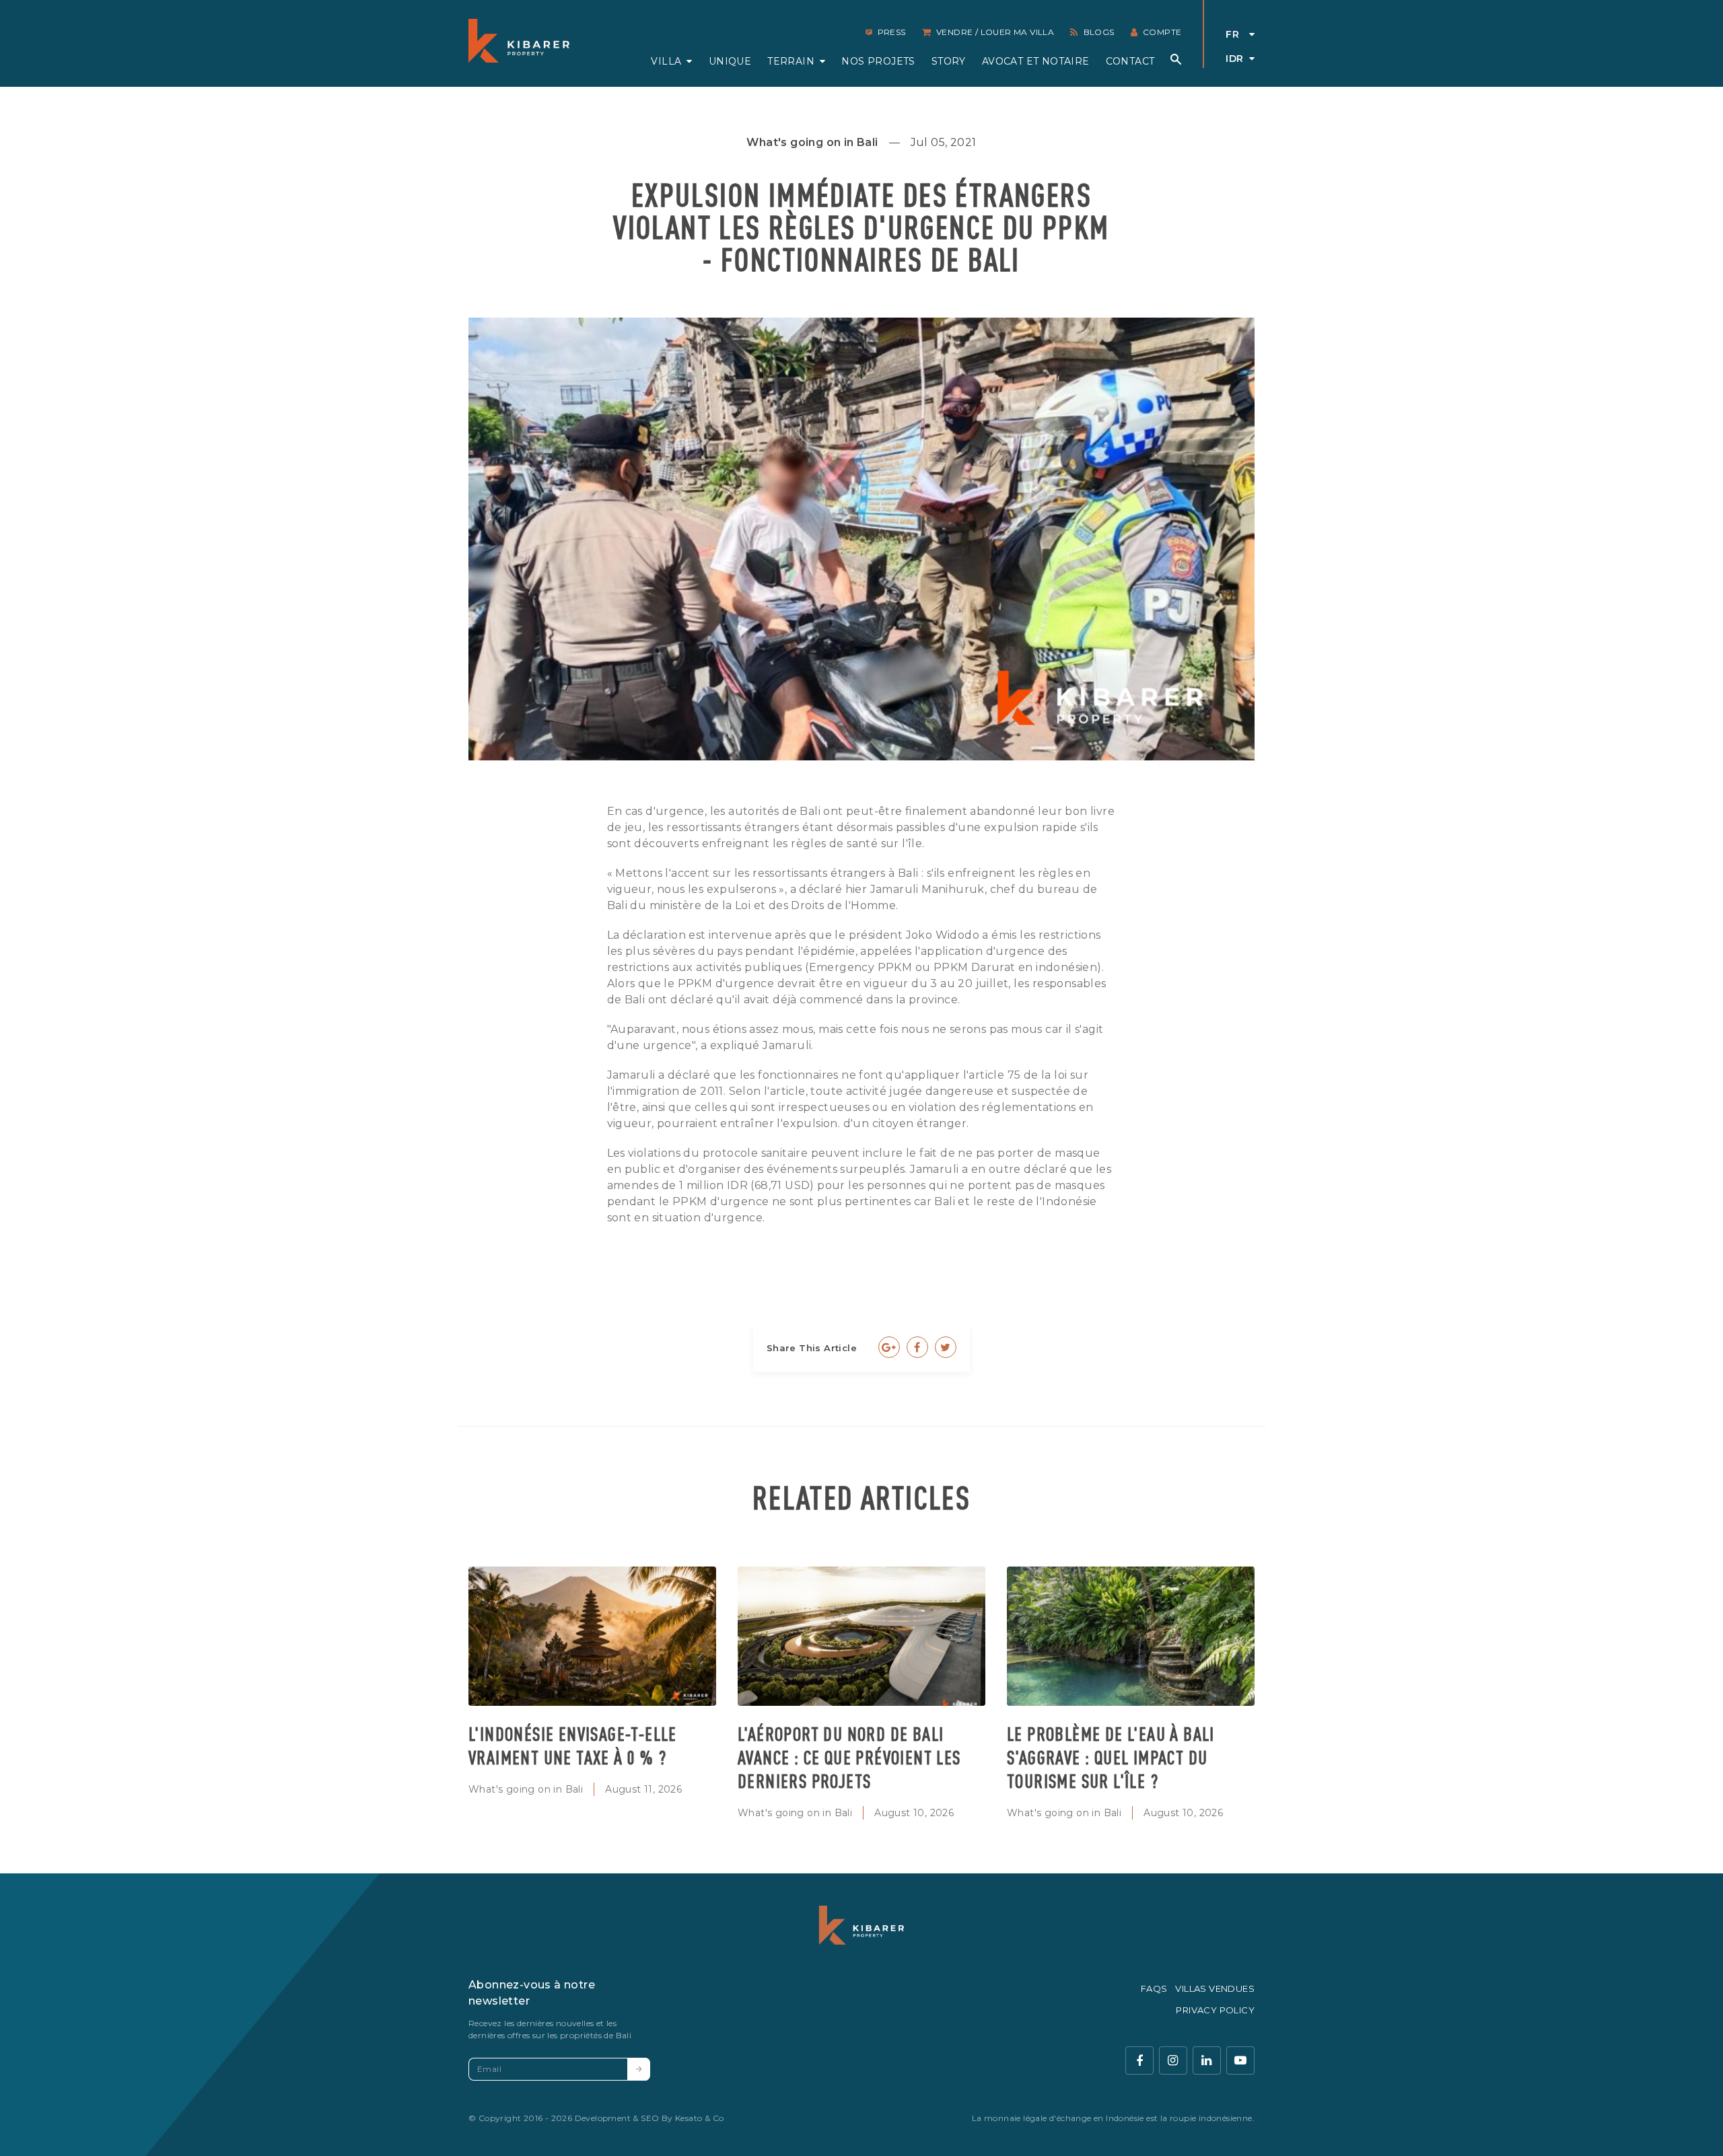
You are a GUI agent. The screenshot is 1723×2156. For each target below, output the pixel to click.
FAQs (1154, 1988)
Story (949, 61)
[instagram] (1173, 2060)
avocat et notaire (1036, 61)
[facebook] (1139, 2060)
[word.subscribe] (639, 2069)
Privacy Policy (1215, 2010)
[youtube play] (1240, 2060)
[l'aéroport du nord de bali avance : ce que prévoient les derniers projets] (861, 1636)
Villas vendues (1215, 1988)
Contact (1130, 61)
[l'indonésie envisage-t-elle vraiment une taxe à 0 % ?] (592, 1636)
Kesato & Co (699, 2118)
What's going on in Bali (526, 1789)
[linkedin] (1207, 2060)
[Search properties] (1176, 59)
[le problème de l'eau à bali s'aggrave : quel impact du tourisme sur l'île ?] (1131, 1636)
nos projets (878, 61)
